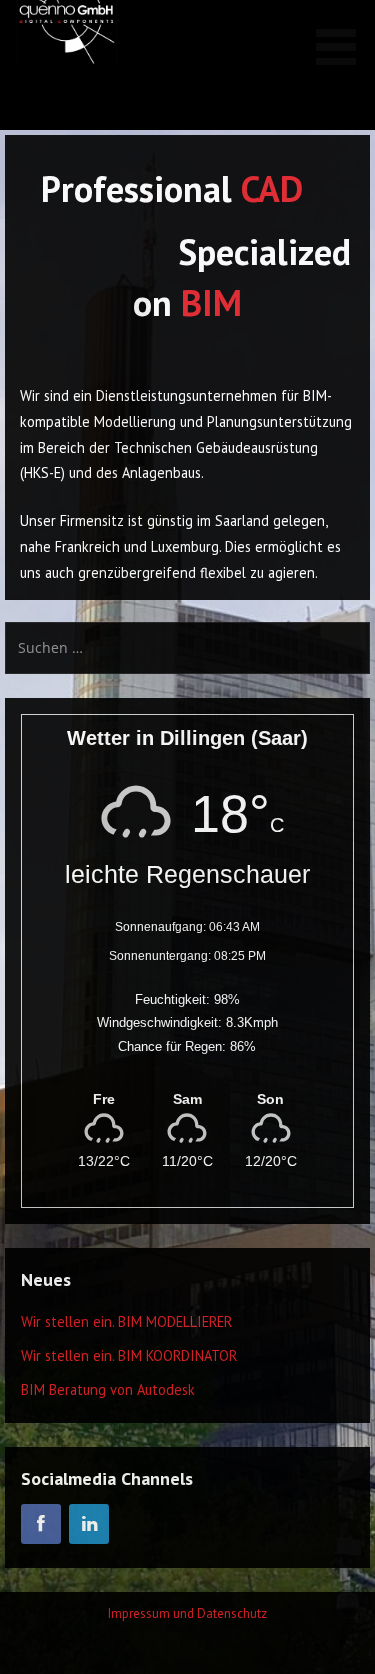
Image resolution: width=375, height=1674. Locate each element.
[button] (343, 36)
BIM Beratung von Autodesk (108, 1389)
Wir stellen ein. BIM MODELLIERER (126, 1321)
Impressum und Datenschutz (187, 1613)
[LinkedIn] (89, 1524)
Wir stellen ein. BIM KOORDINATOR (129, 1355)
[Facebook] (41, 1524)
